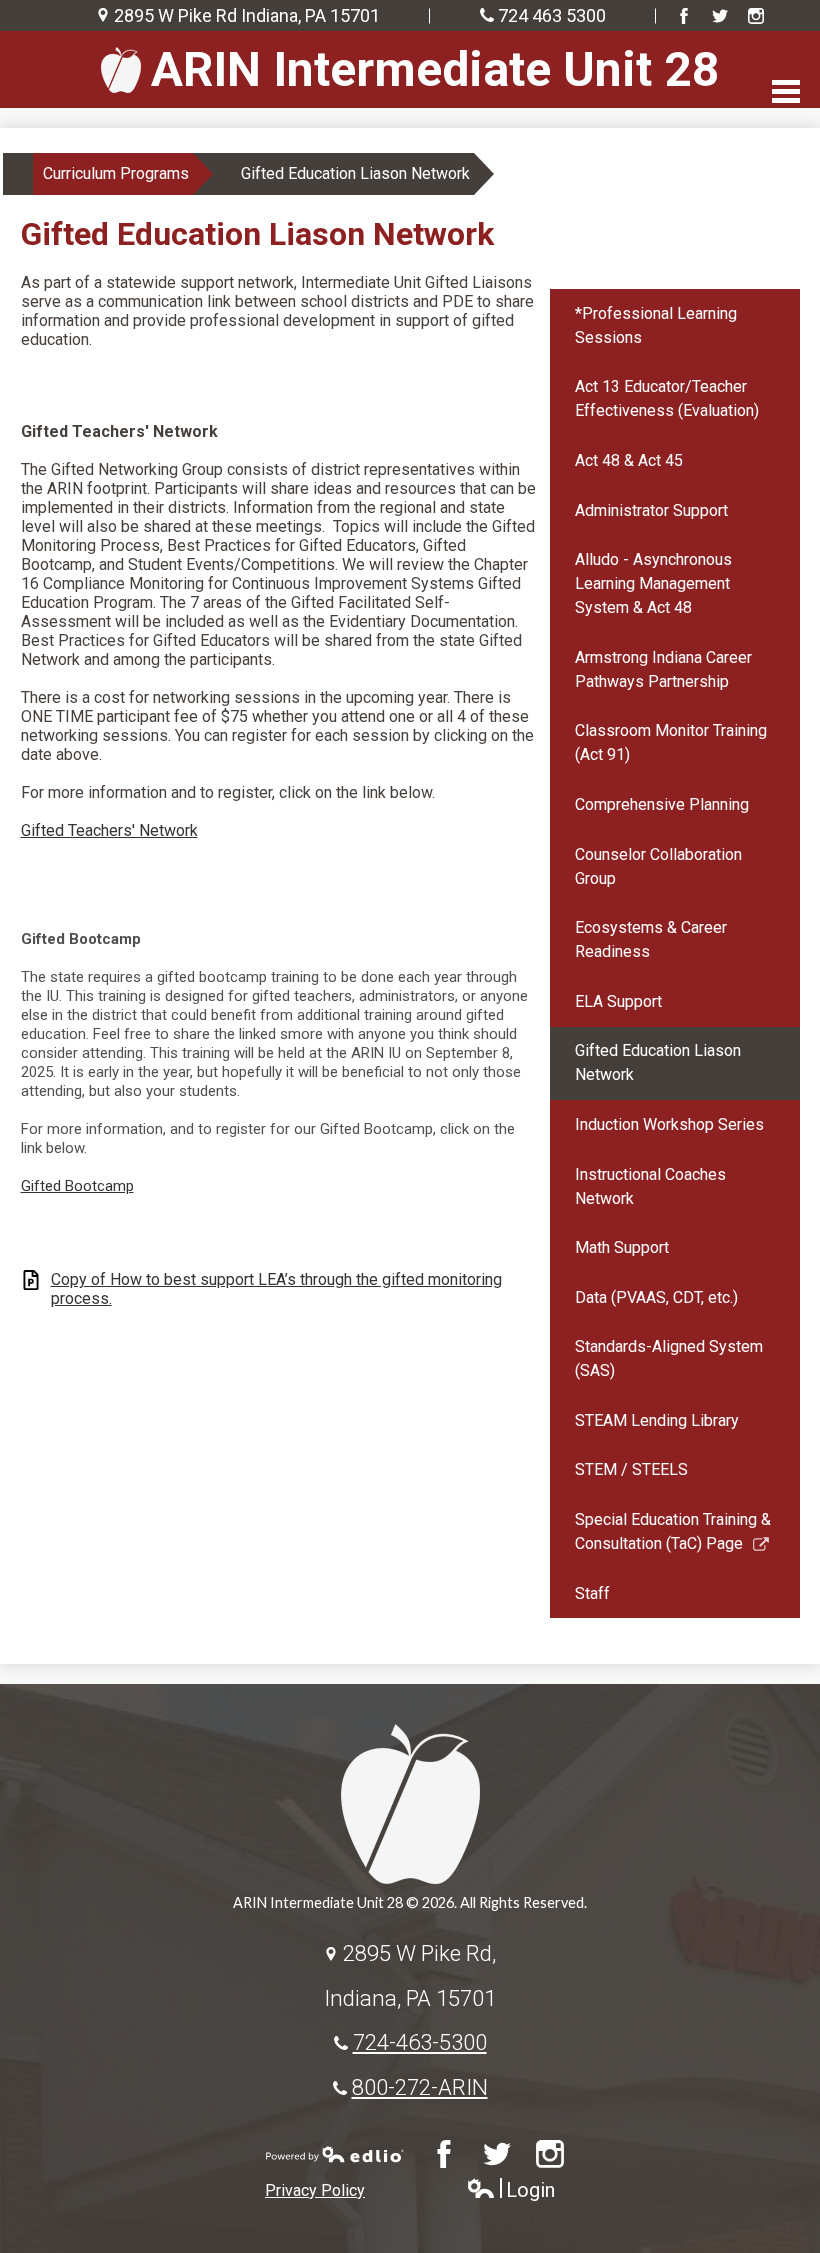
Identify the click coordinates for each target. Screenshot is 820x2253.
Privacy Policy (315, 2190)
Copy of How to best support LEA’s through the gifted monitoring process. (276, 1289)
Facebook (684, 16)
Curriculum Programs (116, 173)
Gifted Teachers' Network (109, 830)
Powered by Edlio (335, 2154)
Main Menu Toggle (786, 91)
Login (510, 2190)
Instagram (756, 16)
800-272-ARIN (420, 2087)
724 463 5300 (552, 15)
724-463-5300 (420, 2042)
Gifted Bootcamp (77, 1186)
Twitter (720, 16)
